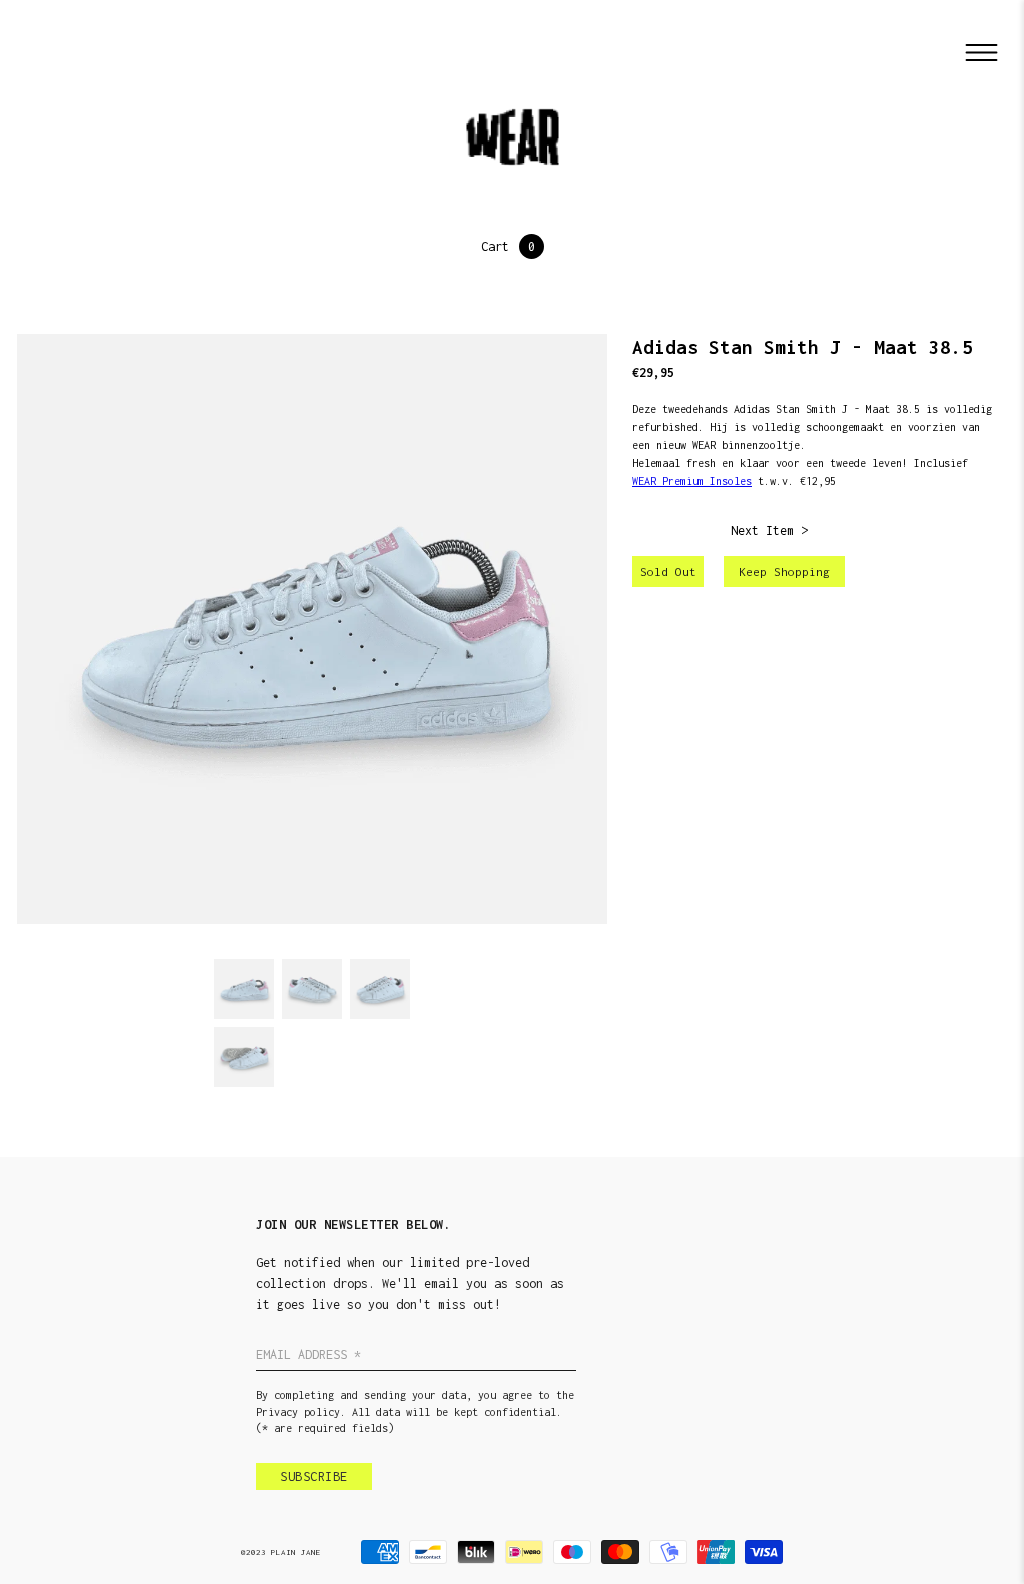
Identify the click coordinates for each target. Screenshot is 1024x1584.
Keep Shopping (784, 571)
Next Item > (769, 530)
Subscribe (314, 1476)
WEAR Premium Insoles (692, 481)
